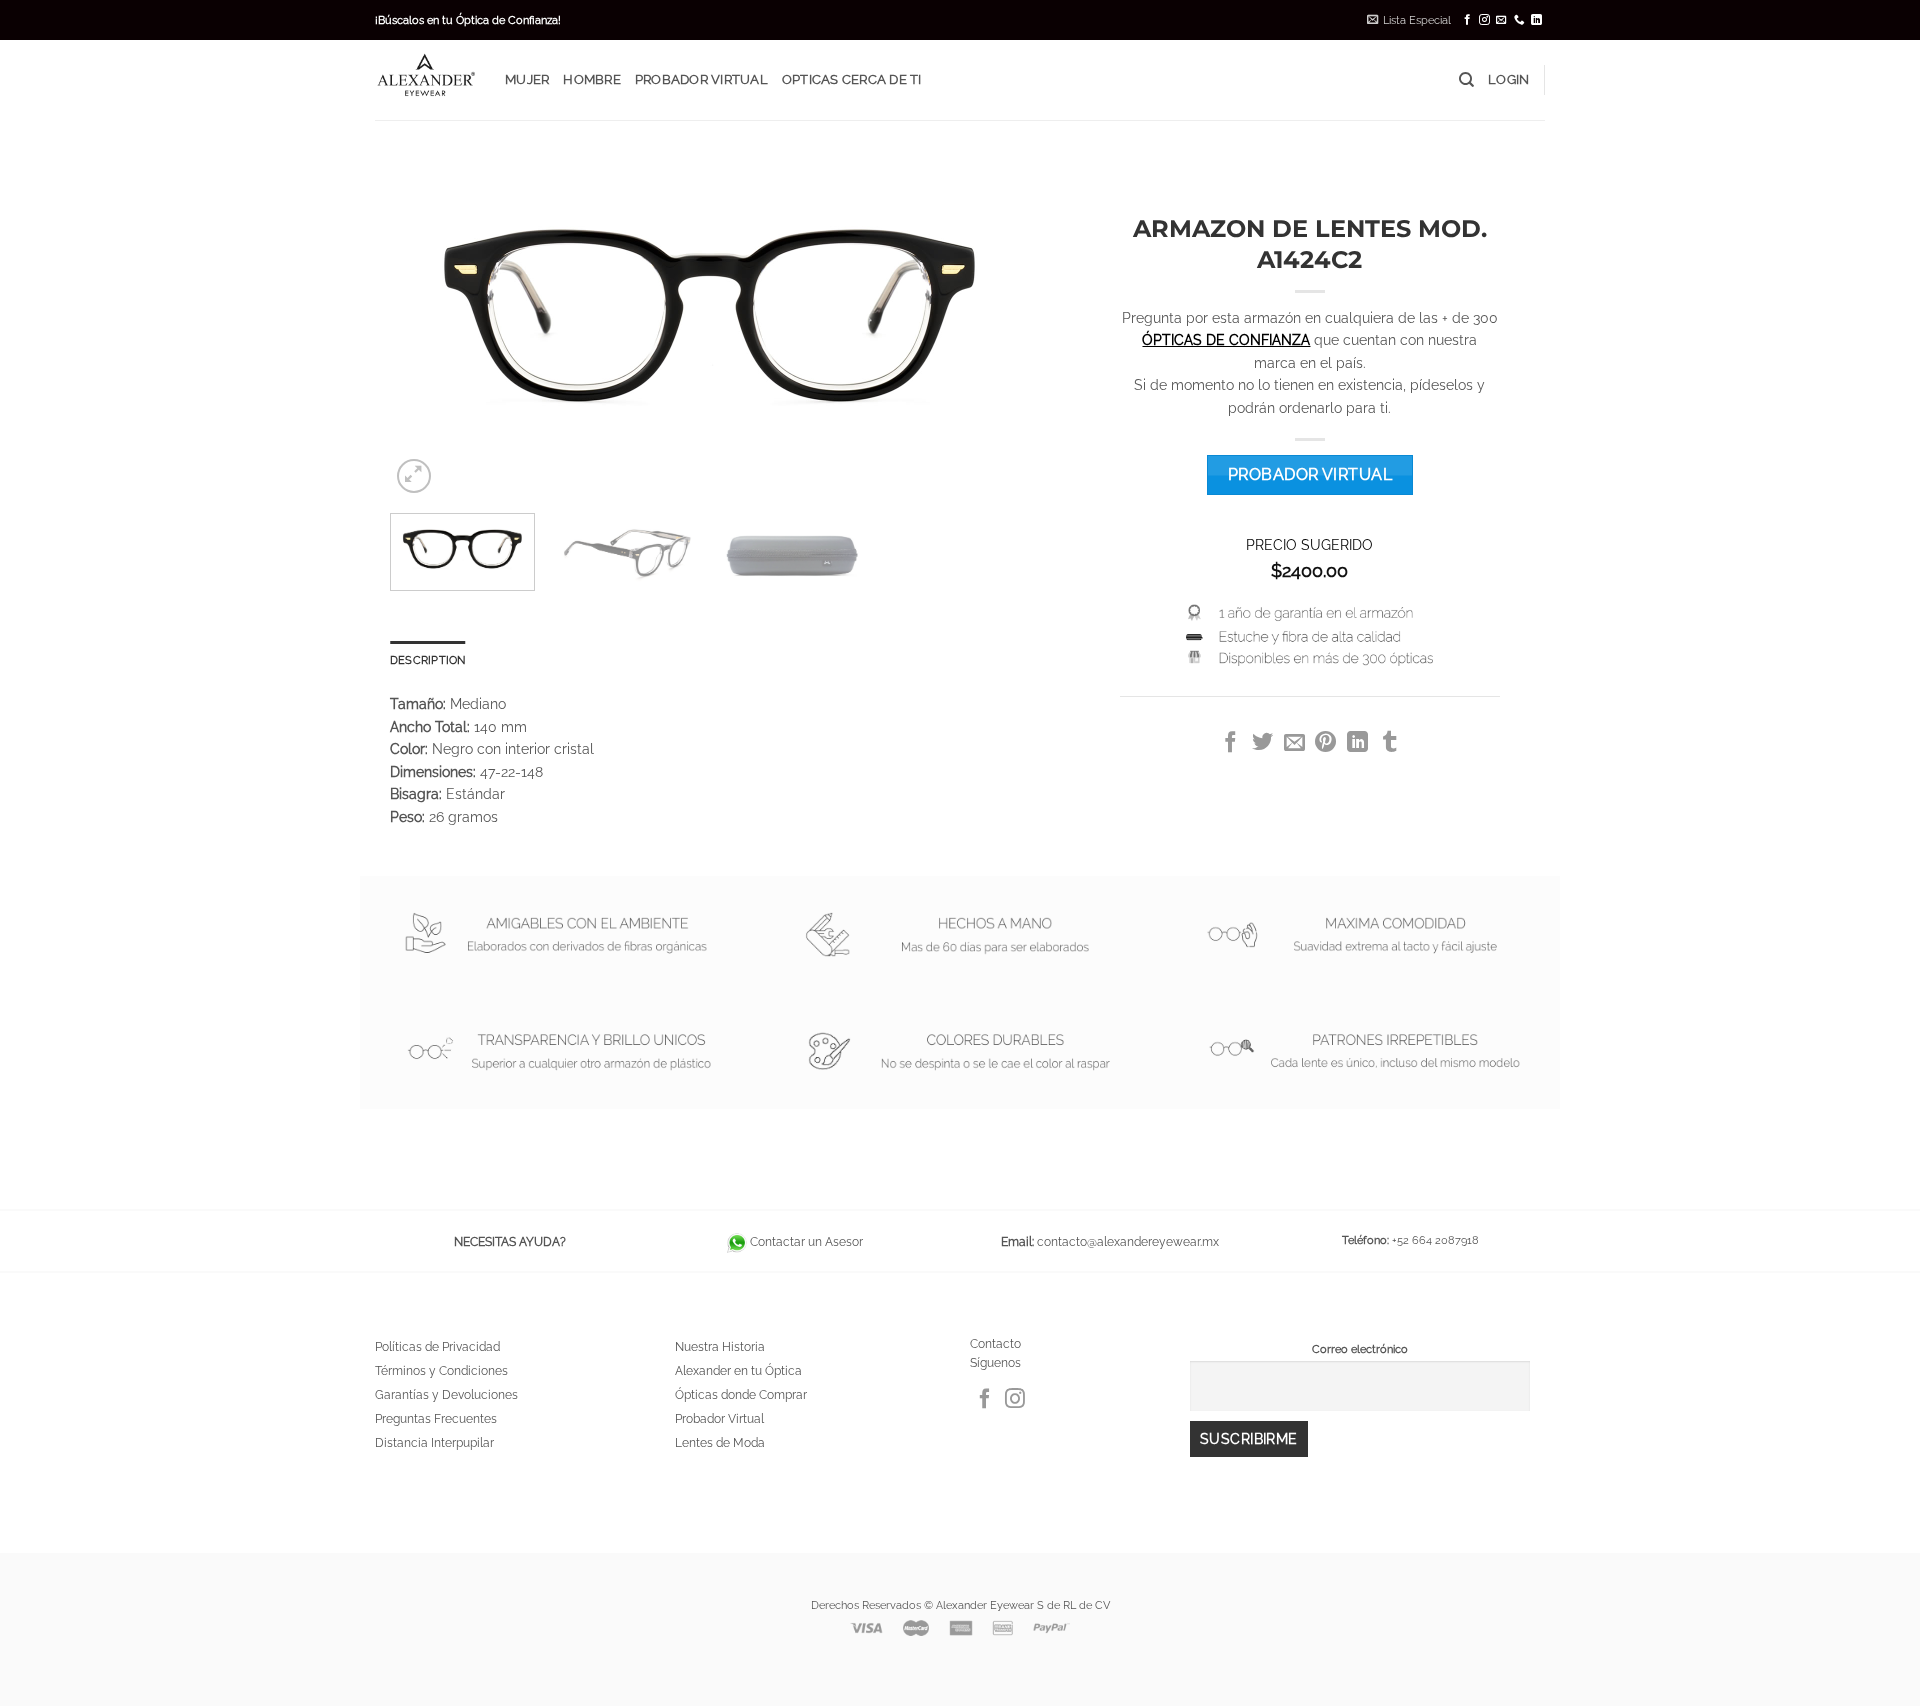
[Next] (992, 318)
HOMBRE (592, 79)
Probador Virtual (719, 1419)
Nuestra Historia (720, 1347)
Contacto (995, 1344)
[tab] (427, 660)
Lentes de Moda (720, 1443)
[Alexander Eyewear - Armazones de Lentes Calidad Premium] (425, 79)
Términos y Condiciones (441, 1371)
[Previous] (428, 318)
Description (427, 660)
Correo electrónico (1360, 1349)
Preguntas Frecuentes (436, 1419)
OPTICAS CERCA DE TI (852, 79)
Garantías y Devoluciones (446, 1395)
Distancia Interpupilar (434, 1443)
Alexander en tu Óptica (738, 1371)
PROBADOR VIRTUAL (701, 79)
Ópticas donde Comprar (741, 1395)
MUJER (527, 79)
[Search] (1466, 80)
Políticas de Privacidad (437, 1347)
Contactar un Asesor (805, 1242)
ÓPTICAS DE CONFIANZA (1226, 340)
